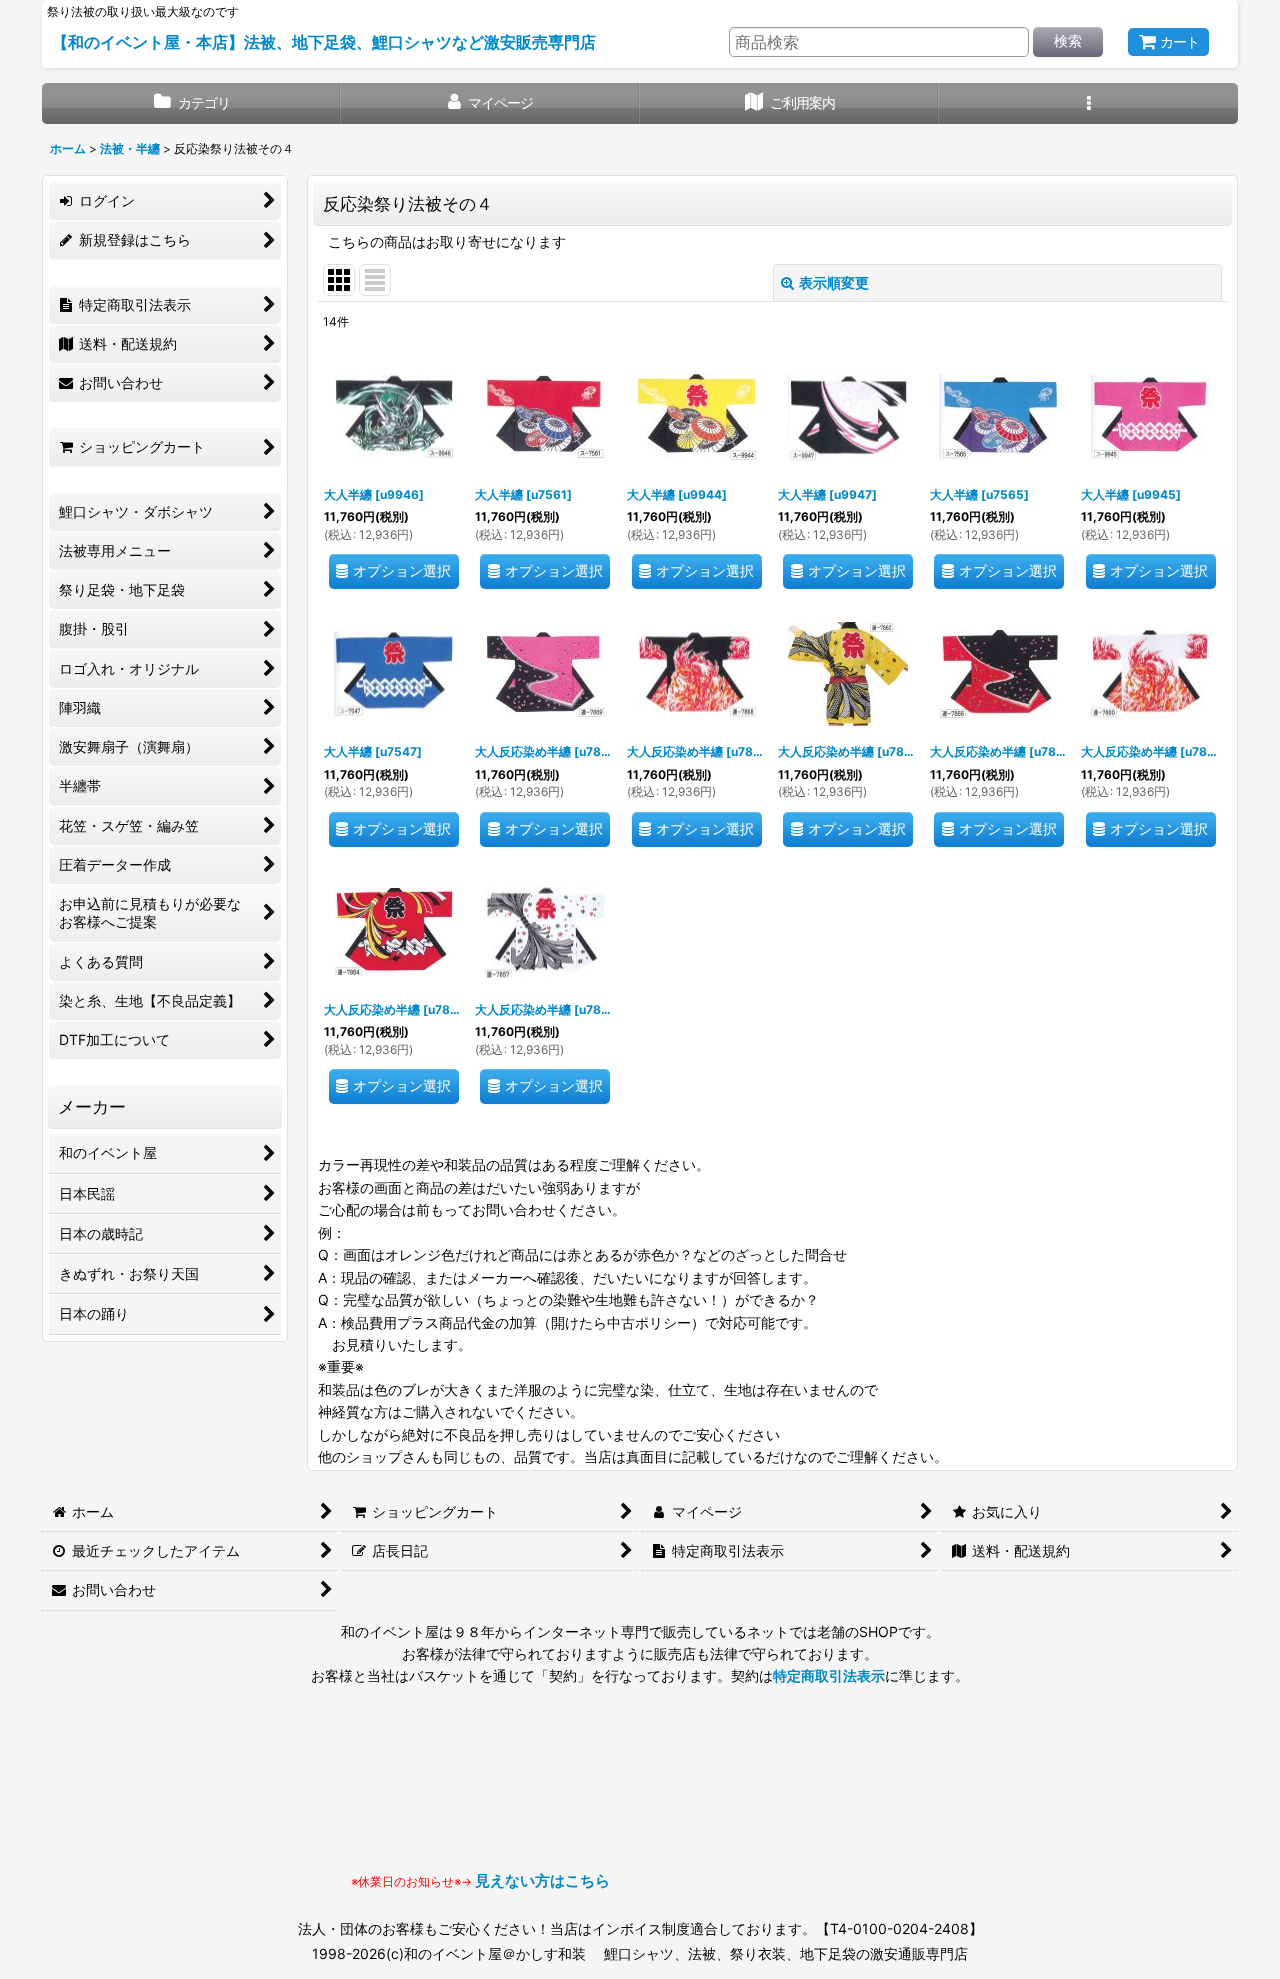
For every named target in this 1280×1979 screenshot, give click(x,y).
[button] (1088, 103)
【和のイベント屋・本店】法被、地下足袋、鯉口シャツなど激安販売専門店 (324, 42)
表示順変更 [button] (834, 282)
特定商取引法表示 (829, 1675)
